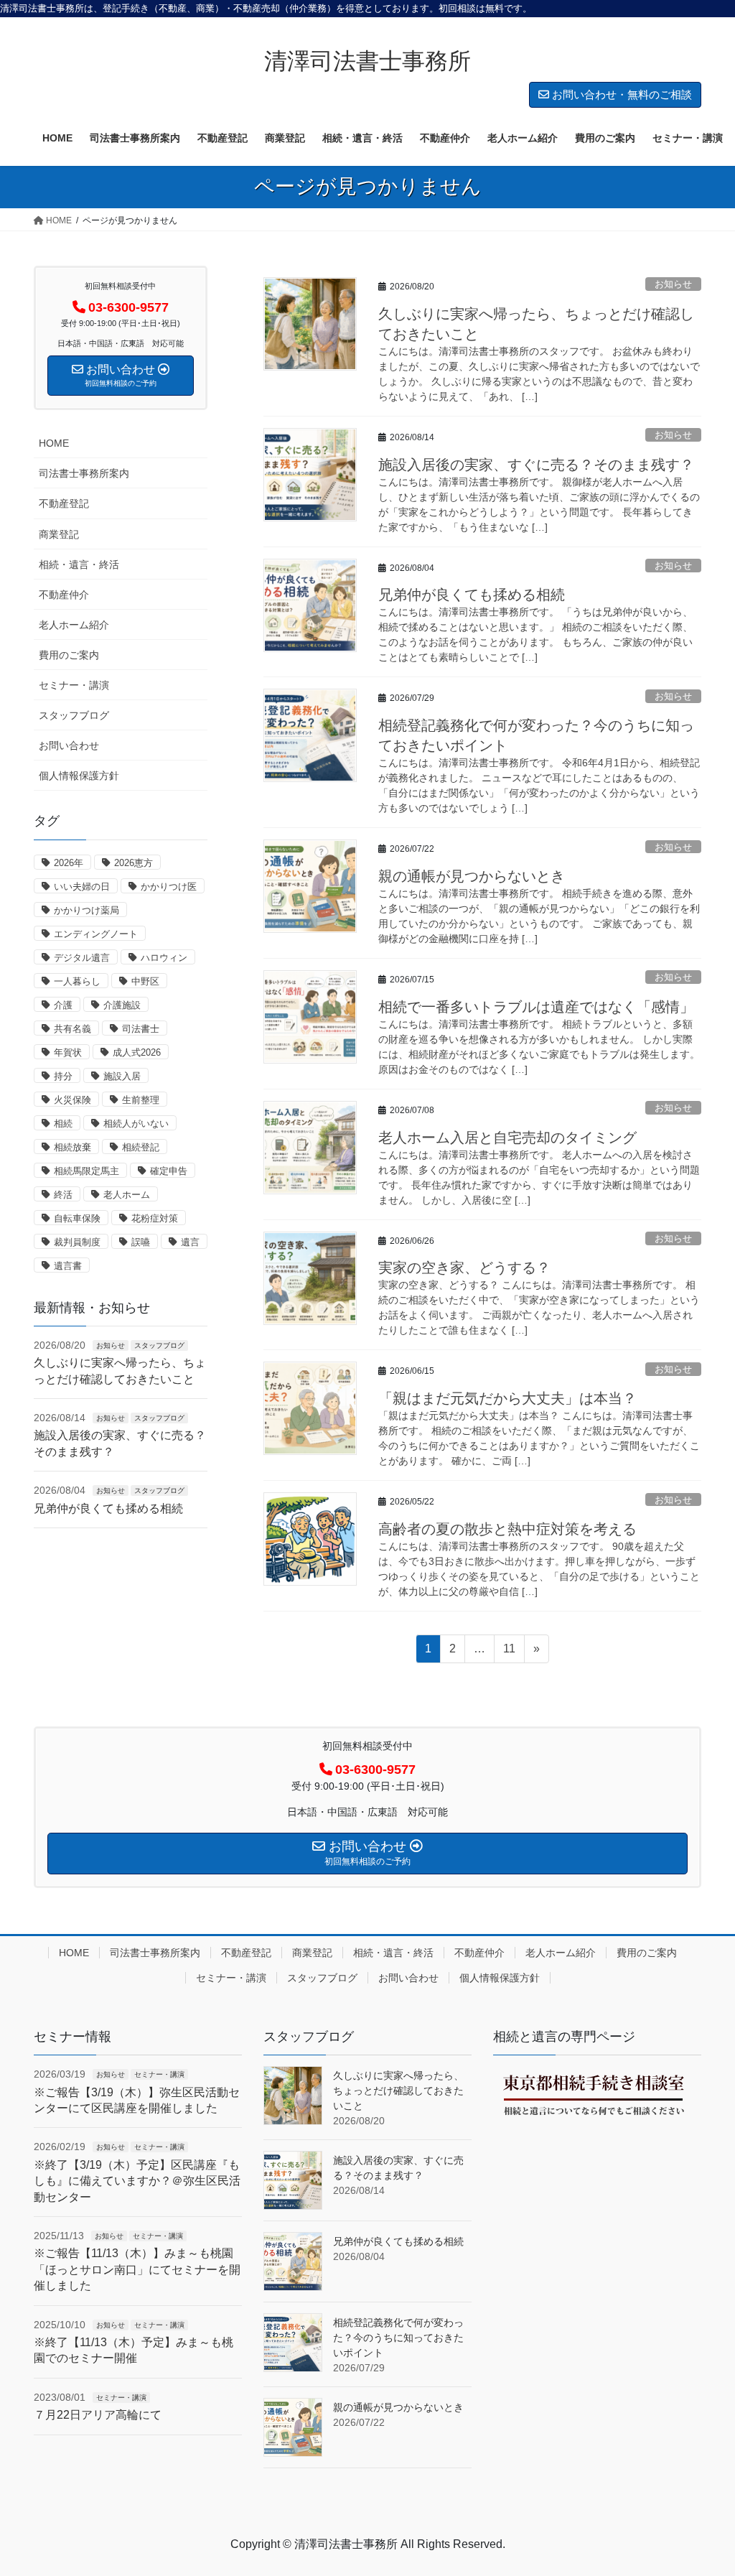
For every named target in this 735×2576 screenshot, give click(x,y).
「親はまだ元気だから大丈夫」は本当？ (507, 1398)
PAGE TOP (704, 2486)
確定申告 (169, 1171)
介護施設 (122, 1005)
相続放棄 (72, 1147)
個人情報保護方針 (79, 776)
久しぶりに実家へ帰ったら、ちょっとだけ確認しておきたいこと (398, 2091)
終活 (63, 1195)
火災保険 (72, 1100)
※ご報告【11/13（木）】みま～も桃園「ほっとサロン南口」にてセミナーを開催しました (137, 2269)
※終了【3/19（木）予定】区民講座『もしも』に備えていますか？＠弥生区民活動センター (137, 2181)
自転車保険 (77, 1218)
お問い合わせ (69, 745)
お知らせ (673, 284)
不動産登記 (64, 503)
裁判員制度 (77, 1242)
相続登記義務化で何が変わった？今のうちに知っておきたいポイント (398, 2338)
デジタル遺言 (82, 958)
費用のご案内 (69, 655)
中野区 (145, 981)
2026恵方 (134, 863)
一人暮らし (77, 981)
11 (509, 1652)
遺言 (190, 1242)
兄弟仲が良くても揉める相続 (472, 595)
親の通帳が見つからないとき (472, 876)
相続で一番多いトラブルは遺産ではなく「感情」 (536, 1007)
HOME (54, 443)
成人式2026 (137, 1052)
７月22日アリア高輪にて (98, 2415)
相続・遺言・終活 (79, 564)
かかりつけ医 (169, 887)
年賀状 (68, 1052)
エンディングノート (96, 934)
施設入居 (122, 1076)
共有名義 (72, 1029)
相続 (63, 1124)
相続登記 (141, 1147)
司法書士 (141, 1029)
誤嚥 (141, 1242)
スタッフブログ (74, 715)
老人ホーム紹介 (74, 625)
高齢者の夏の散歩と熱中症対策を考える (507, 1529)
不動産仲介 (64, 595)
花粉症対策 (155, 1218)
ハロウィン (164, 958)
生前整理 (141, 1100)
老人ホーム (127, 1195)
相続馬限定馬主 (86, 1171)
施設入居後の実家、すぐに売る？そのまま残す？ (536, 465)
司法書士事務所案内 (84, 473)
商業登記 (59, 534)
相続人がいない (136, 1124)
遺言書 (68, 1266)
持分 (63, 1076)
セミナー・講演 (74, 685)
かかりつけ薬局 (86, 910)
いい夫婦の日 (82, 887)
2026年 (69, 863)
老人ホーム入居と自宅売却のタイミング (507, 1138)
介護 (63, 1005)
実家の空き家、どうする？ (464, 1268)
